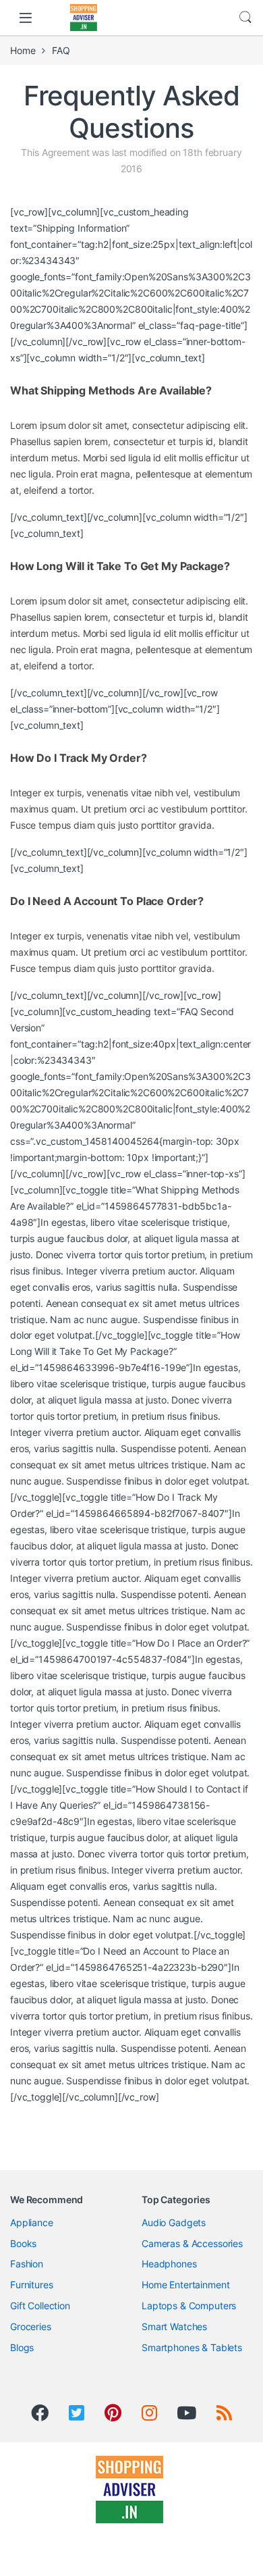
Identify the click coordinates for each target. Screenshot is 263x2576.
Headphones (169, 2264)
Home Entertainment (185, 2285)
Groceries (31, 2326)
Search (245, 18)
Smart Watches (174, 2326)
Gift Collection (40, 2305)
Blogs (22, 2347)
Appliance (32, 2222)
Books (23, 2243)
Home (23, 50)
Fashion (27, 2264)
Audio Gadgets (174, 2222)
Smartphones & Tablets (192, 2347)
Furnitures (32, 2285)
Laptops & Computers (189, 2305)
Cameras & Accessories (192, 2243)
